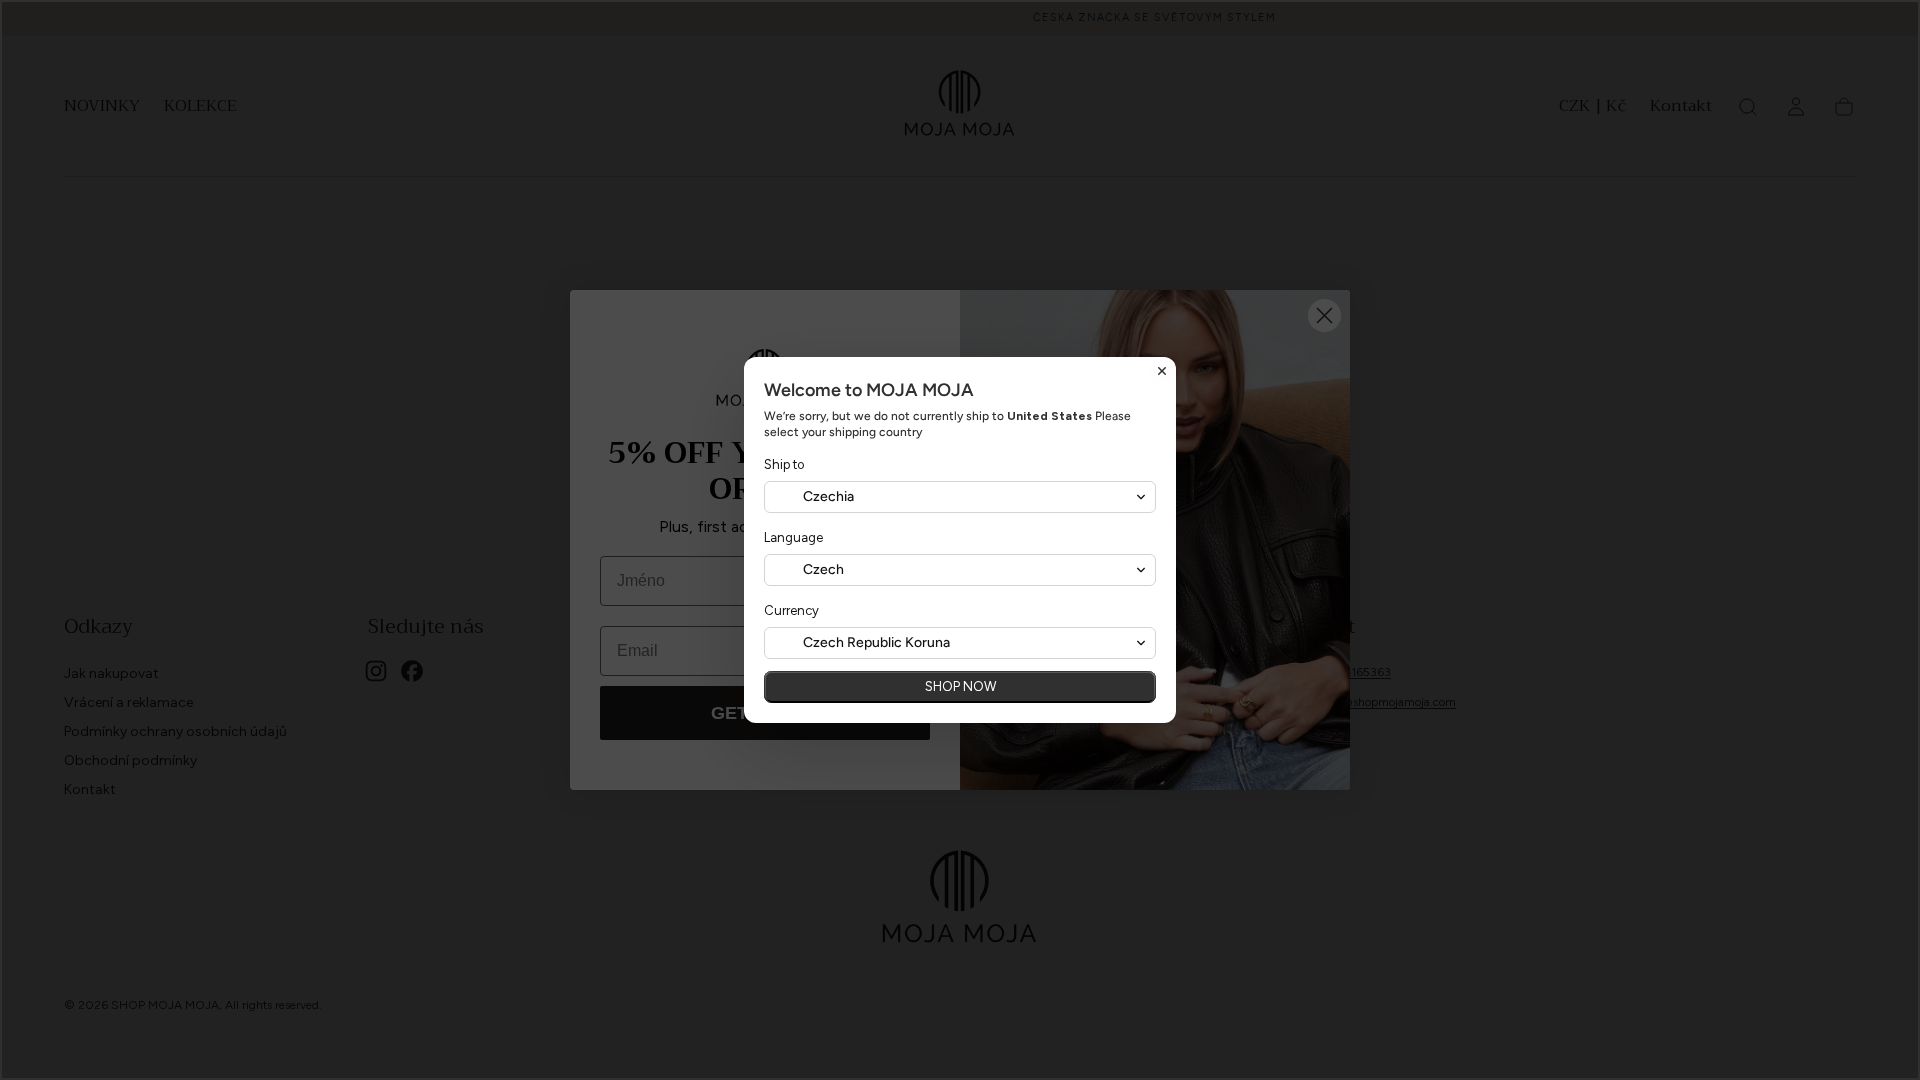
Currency (791, 610)
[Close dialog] (1162, 371)
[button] (960, 497)
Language (793, 537)
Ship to (784, 464)
